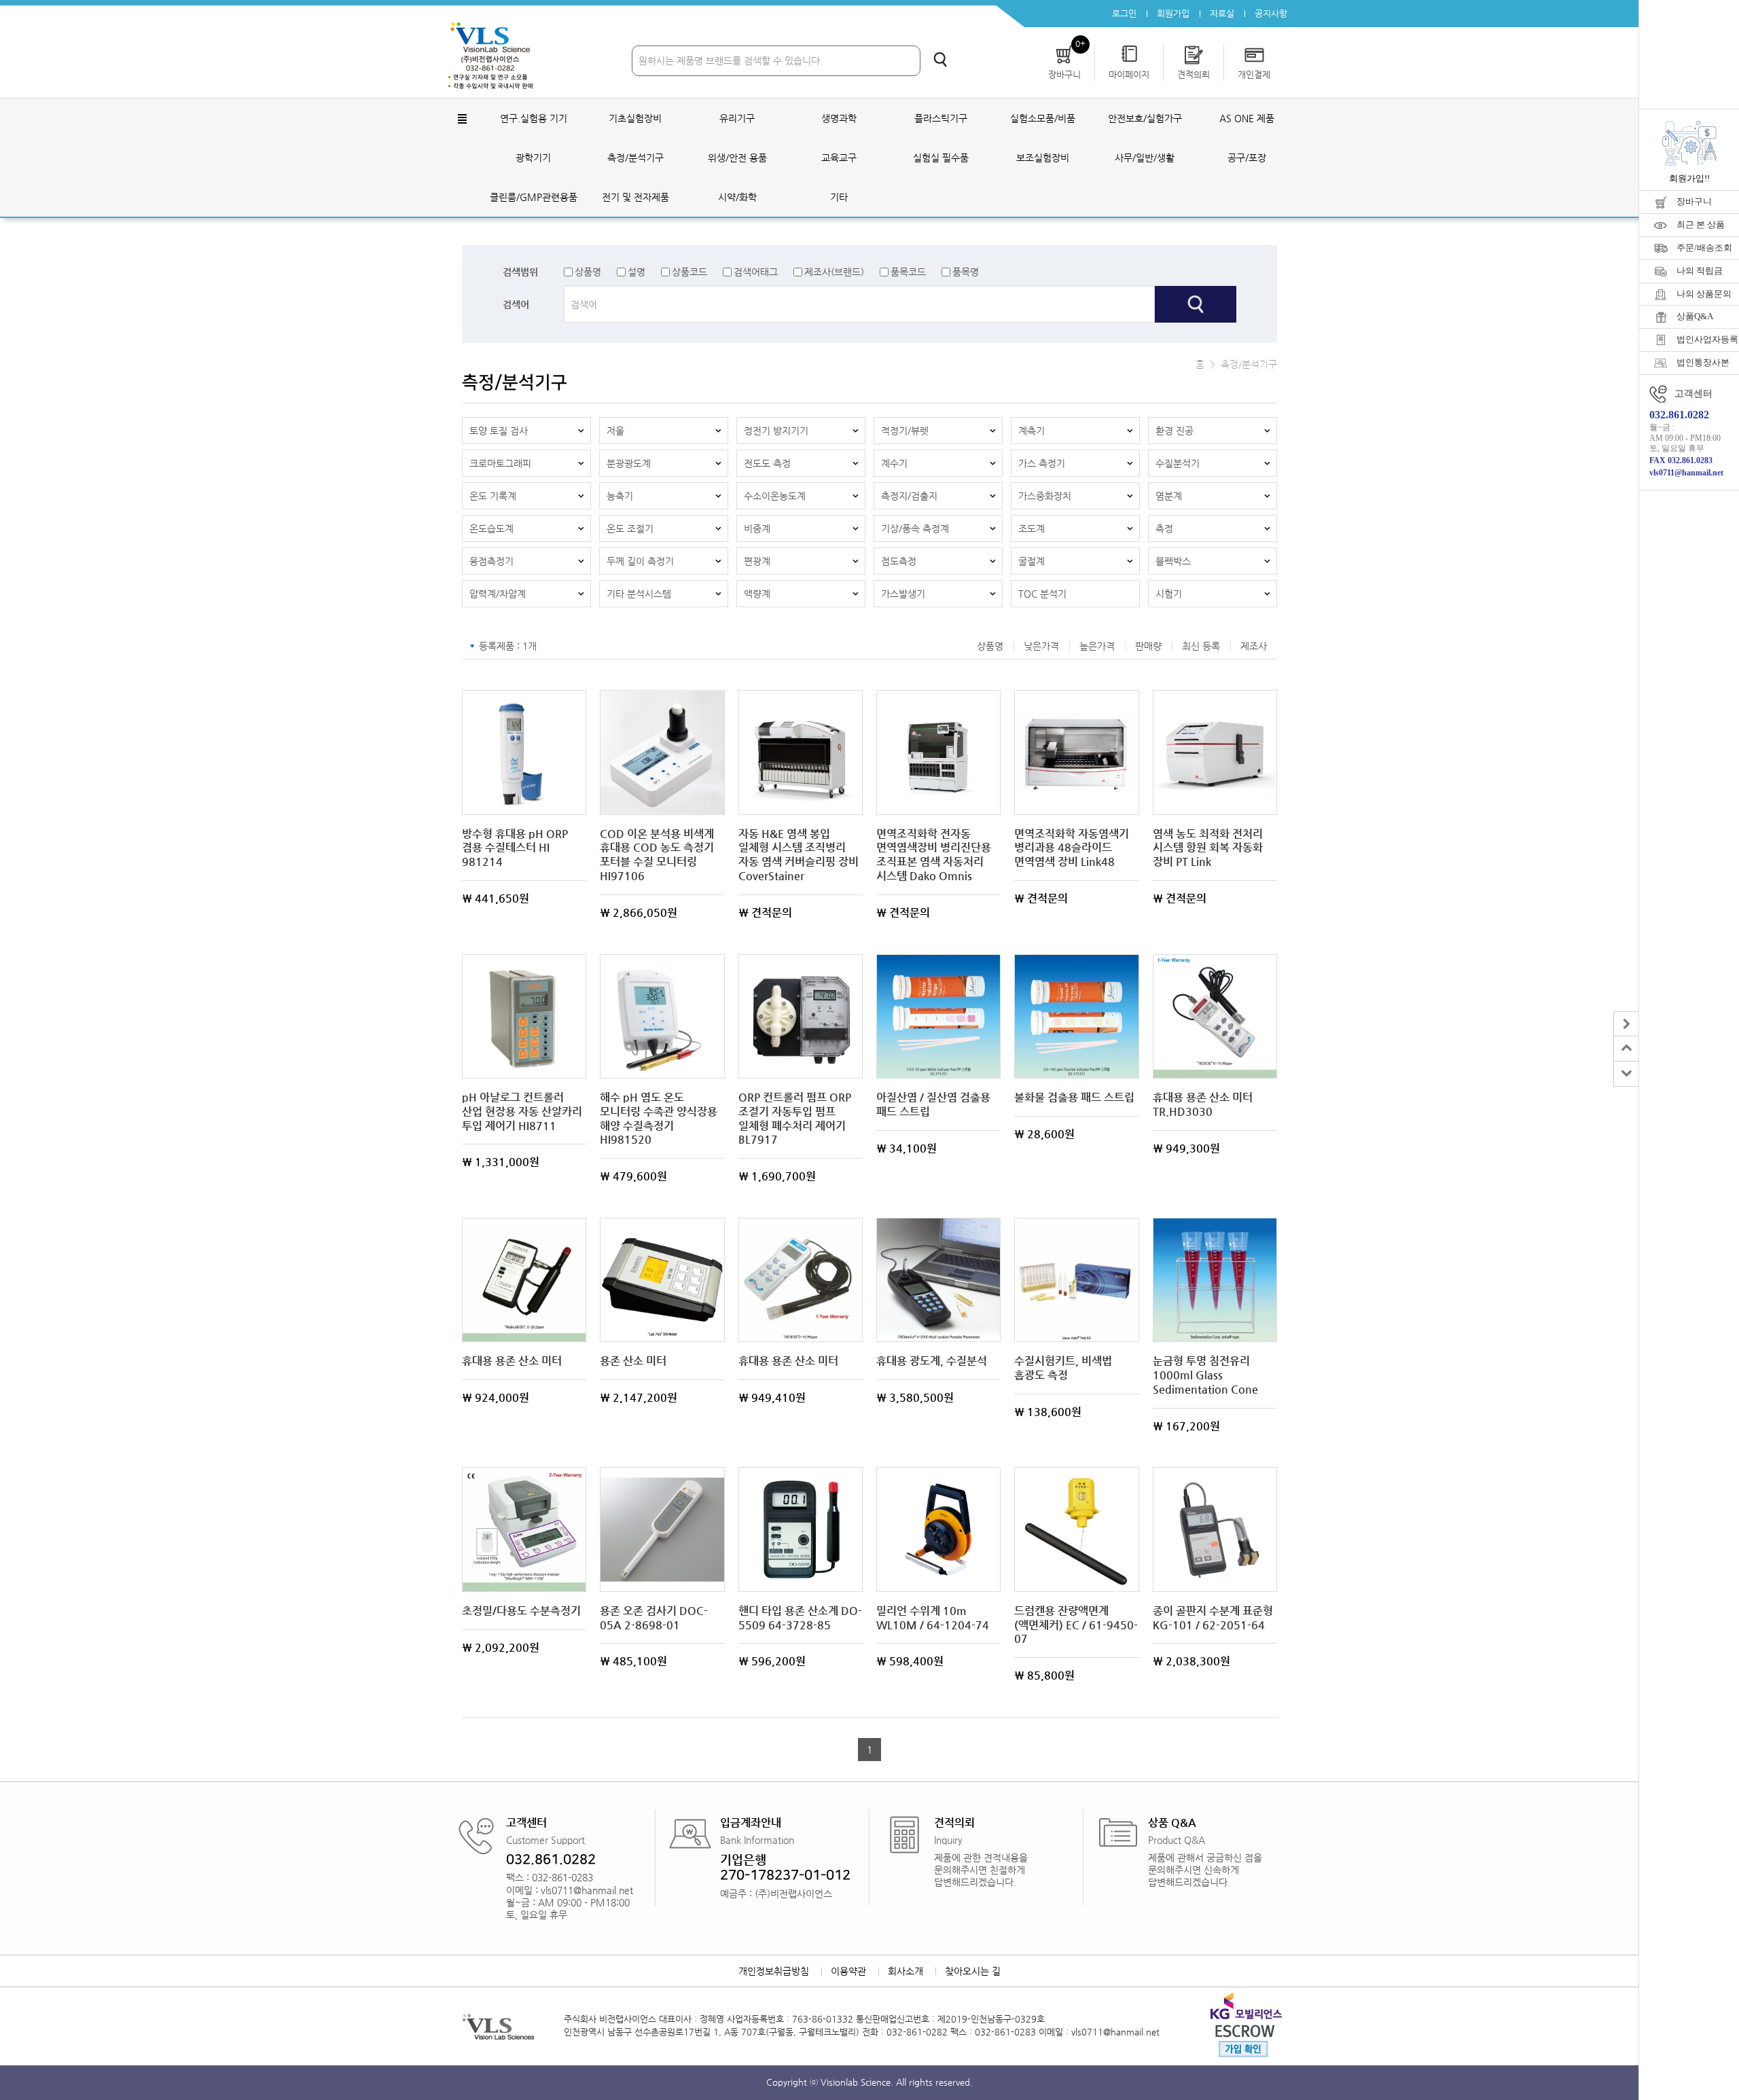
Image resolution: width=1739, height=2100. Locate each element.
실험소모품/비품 (1043, 118)
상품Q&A (1695, 316)
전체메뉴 (462, 119)
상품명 (588, 272)
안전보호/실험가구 (1145, 118)
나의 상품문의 (1704, 294)
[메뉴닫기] (1626, 1024)
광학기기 (533, 158)
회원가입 (1173, 13)
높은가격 (1097, 646)
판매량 (1148, 646)
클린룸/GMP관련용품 (534, 197)
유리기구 (737, 118)
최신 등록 (1201, 646)
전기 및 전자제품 (635, 197)
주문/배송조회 (1704, 248)
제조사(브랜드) (834, 272)
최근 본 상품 (1701, 224)
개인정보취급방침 (774, 1971)
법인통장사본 (1703, 362)
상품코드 (689, 272)
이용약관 (848, 1971)
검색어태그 (756, 272)
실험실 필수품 (941, 158)
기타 (839, 197)
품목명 (966, 272)
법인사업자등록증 (1708, 339)
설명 (637, 272)
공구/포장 (1247, 158)
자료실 (1222, 13)
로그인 (1124, 13)
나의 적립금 (1700, 271)
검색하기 (940, 59)
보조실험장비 (1043, 158)
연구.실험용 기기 (534, 118)
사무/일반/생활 (1145, 158)
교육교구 (839, 158)
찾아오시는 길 (973, 1971)
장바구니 (1694, 201)
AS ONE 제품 (1247, 118)
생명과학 (839, 118)
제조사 (1254, 646)
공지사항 (1271, 13)
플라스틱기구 (941, 118)
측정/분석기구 (635, 158)
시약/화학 (737, 197)
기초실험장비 (635, 118)
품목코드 (908, 272)
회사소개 (906, 1971)
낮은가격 (1041, 646)
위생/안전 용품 (737, 158)
